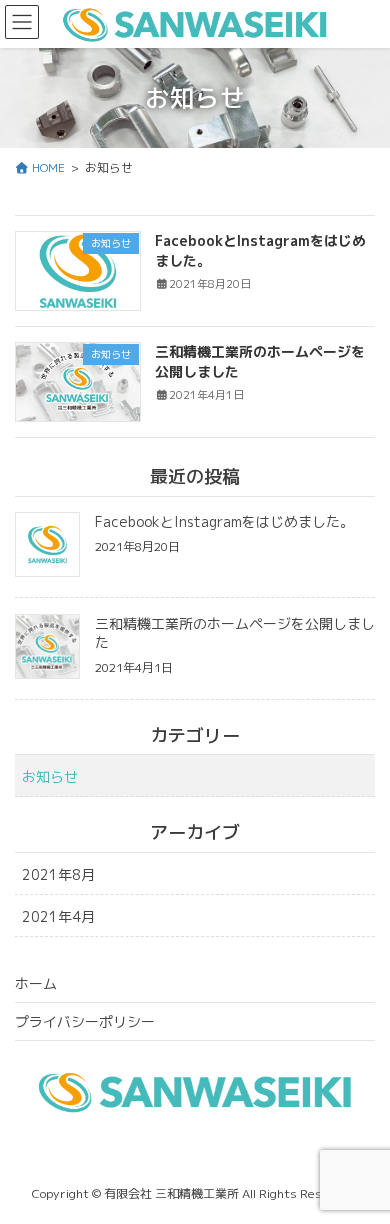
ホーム (36, 983)
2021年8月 (58, 874)
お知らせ (50, 776)
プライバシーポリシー (85, 1021)
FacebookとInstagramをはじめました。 (224, 521)
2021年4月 (58, 916)
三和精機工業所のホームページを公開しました (235, 633)
